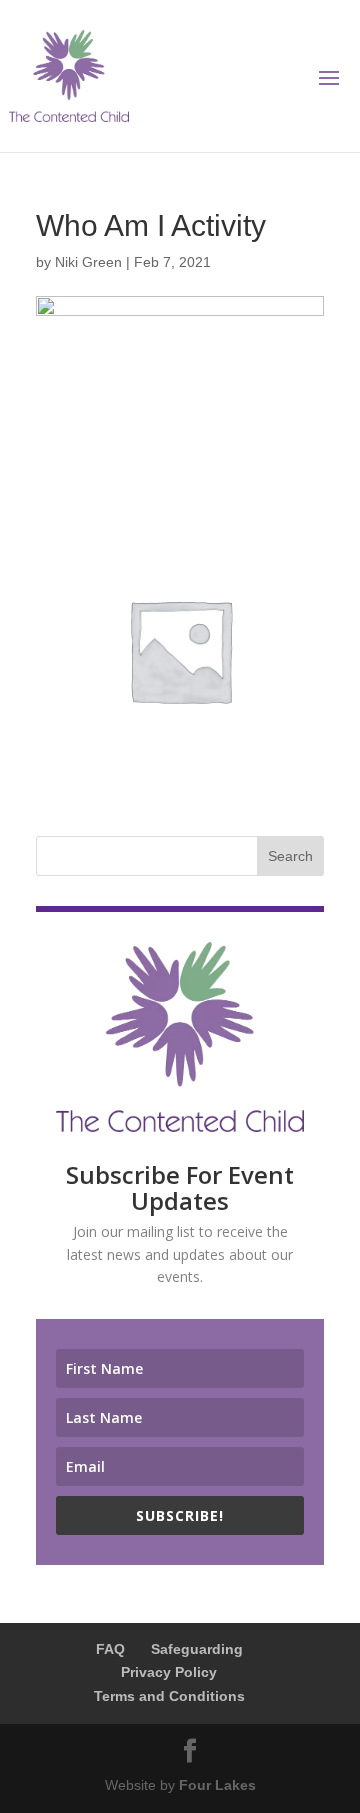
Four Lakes (217, 1785)
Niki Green (88, 262)
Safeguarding (197, 1649)
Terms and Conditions (169, 1696)
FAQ (110, 1649)
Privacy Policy (169, 1672)
